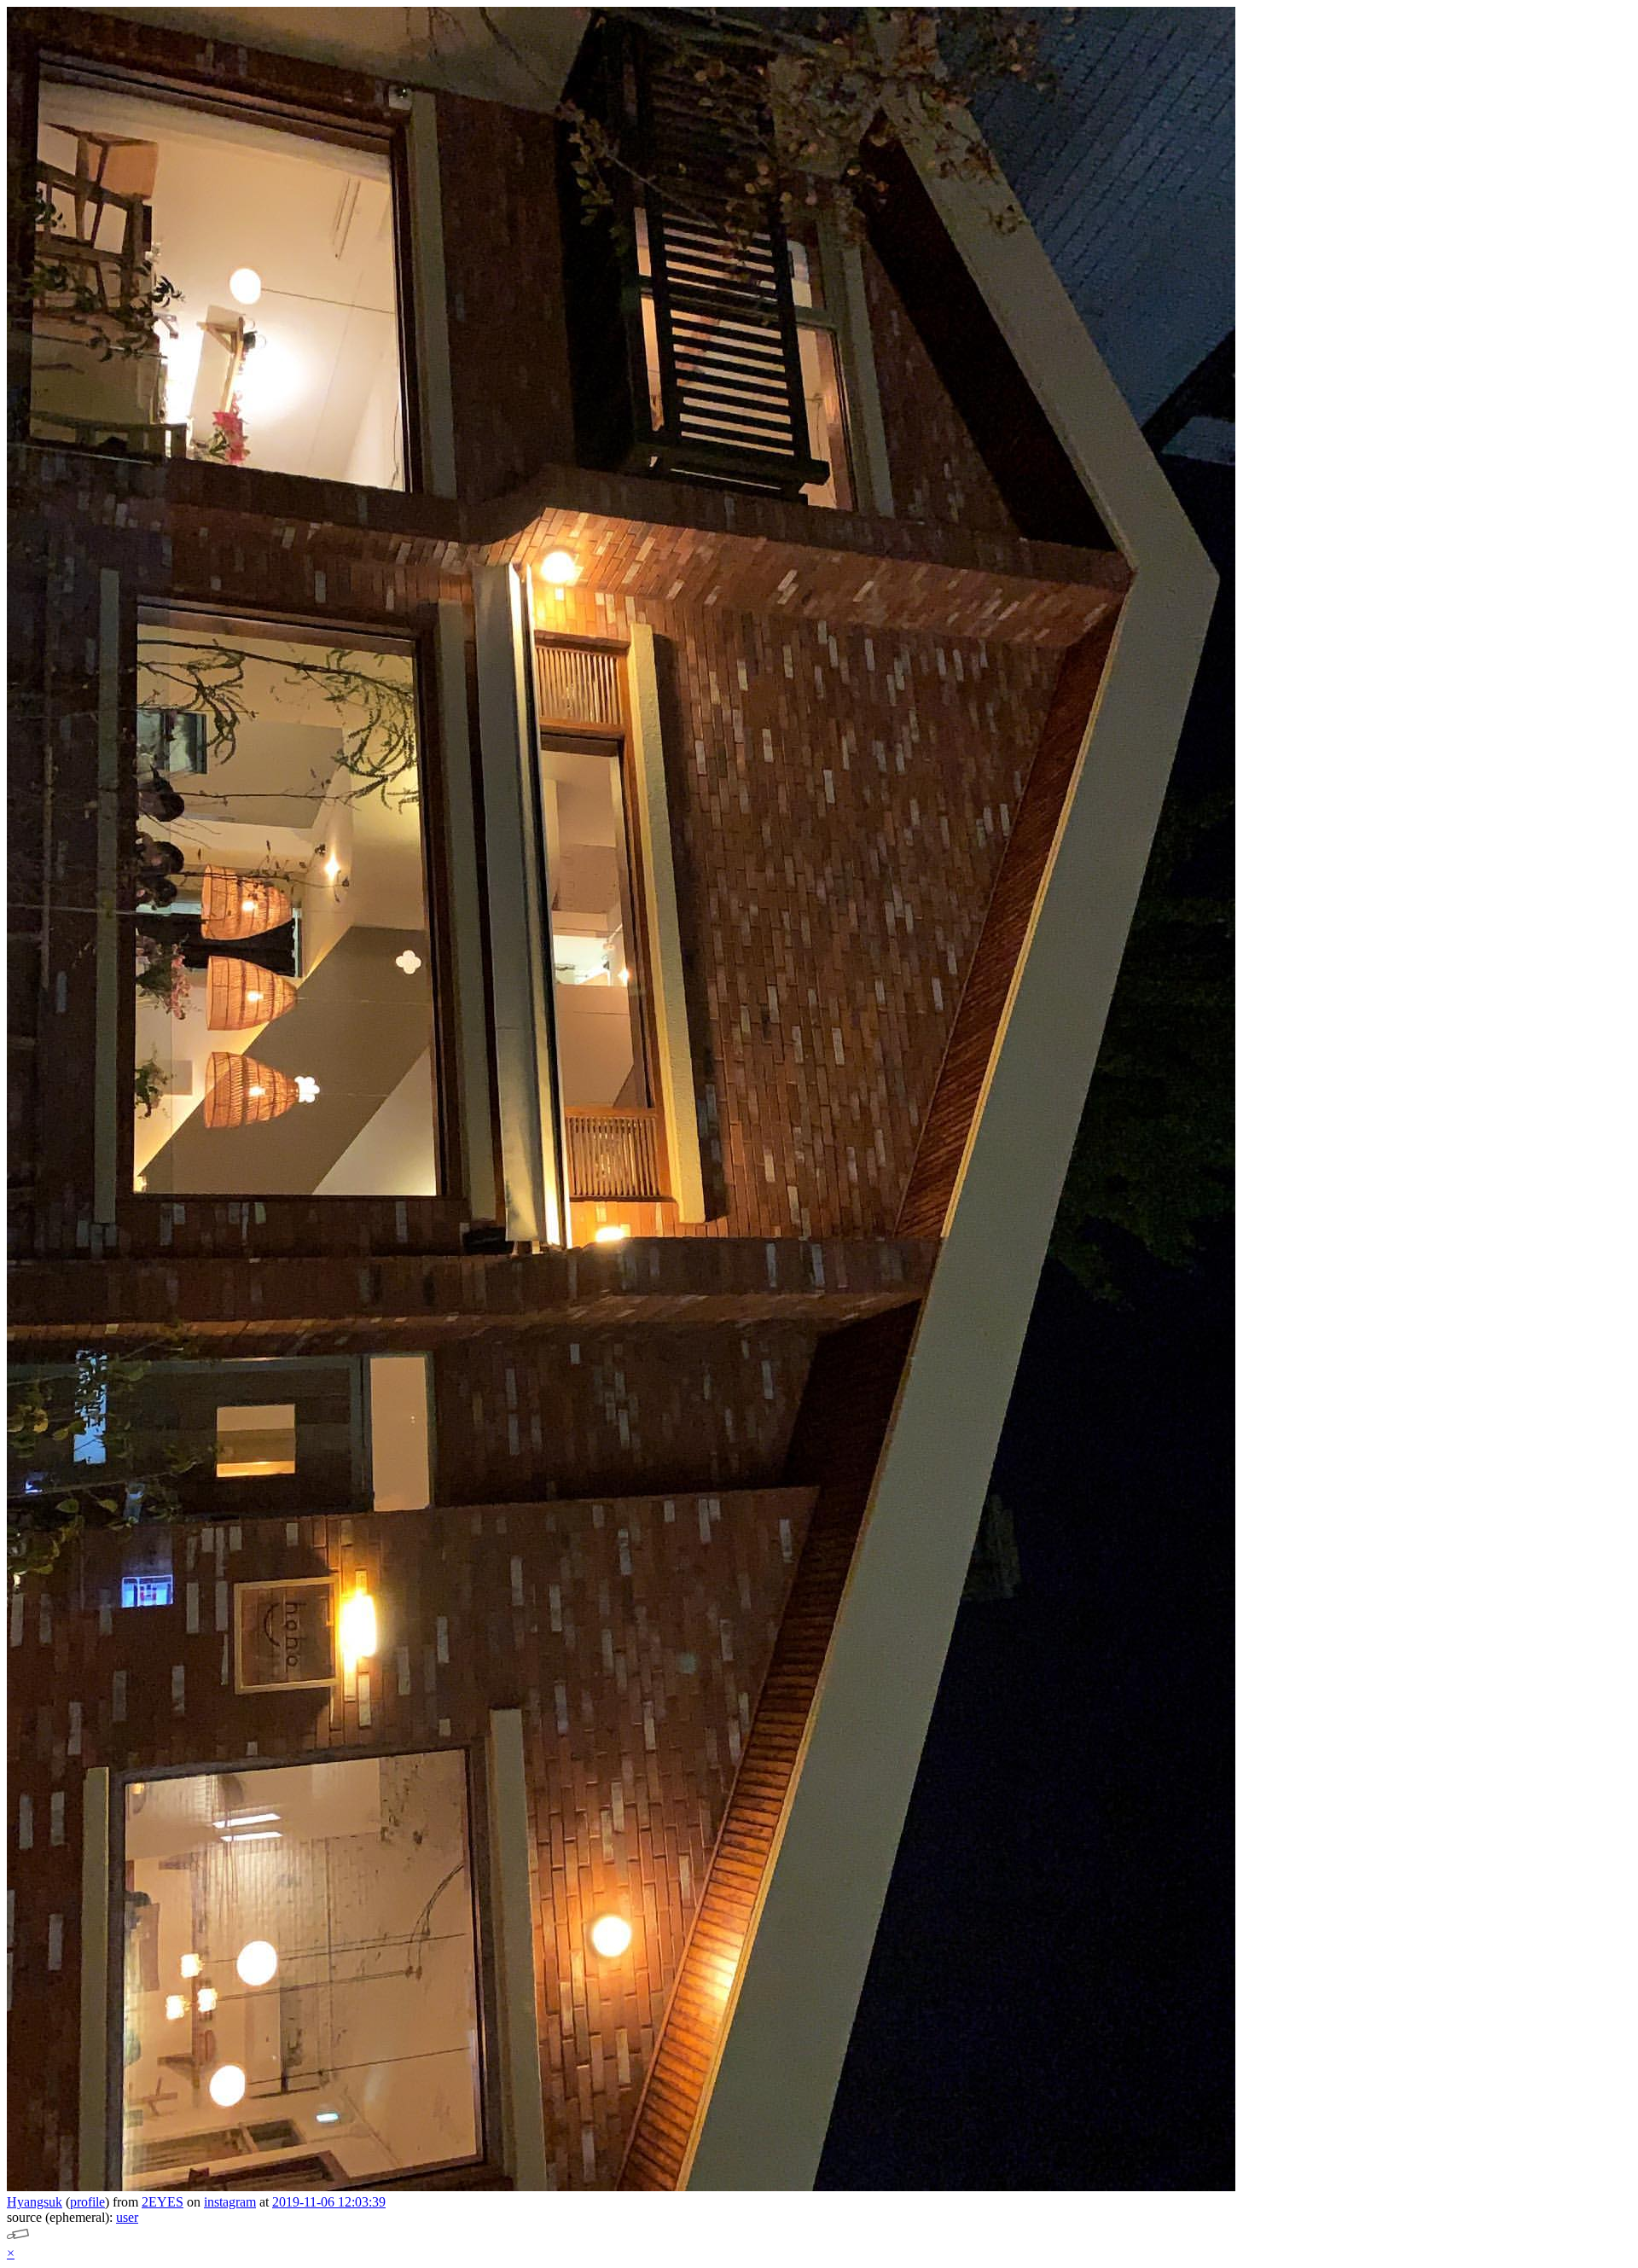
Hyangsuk (35, 2202)
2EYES (163, 2202)
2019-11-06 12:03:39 (329, 2202)
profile (87, 2202)
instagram (230, 2202)
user (127, 2217)
